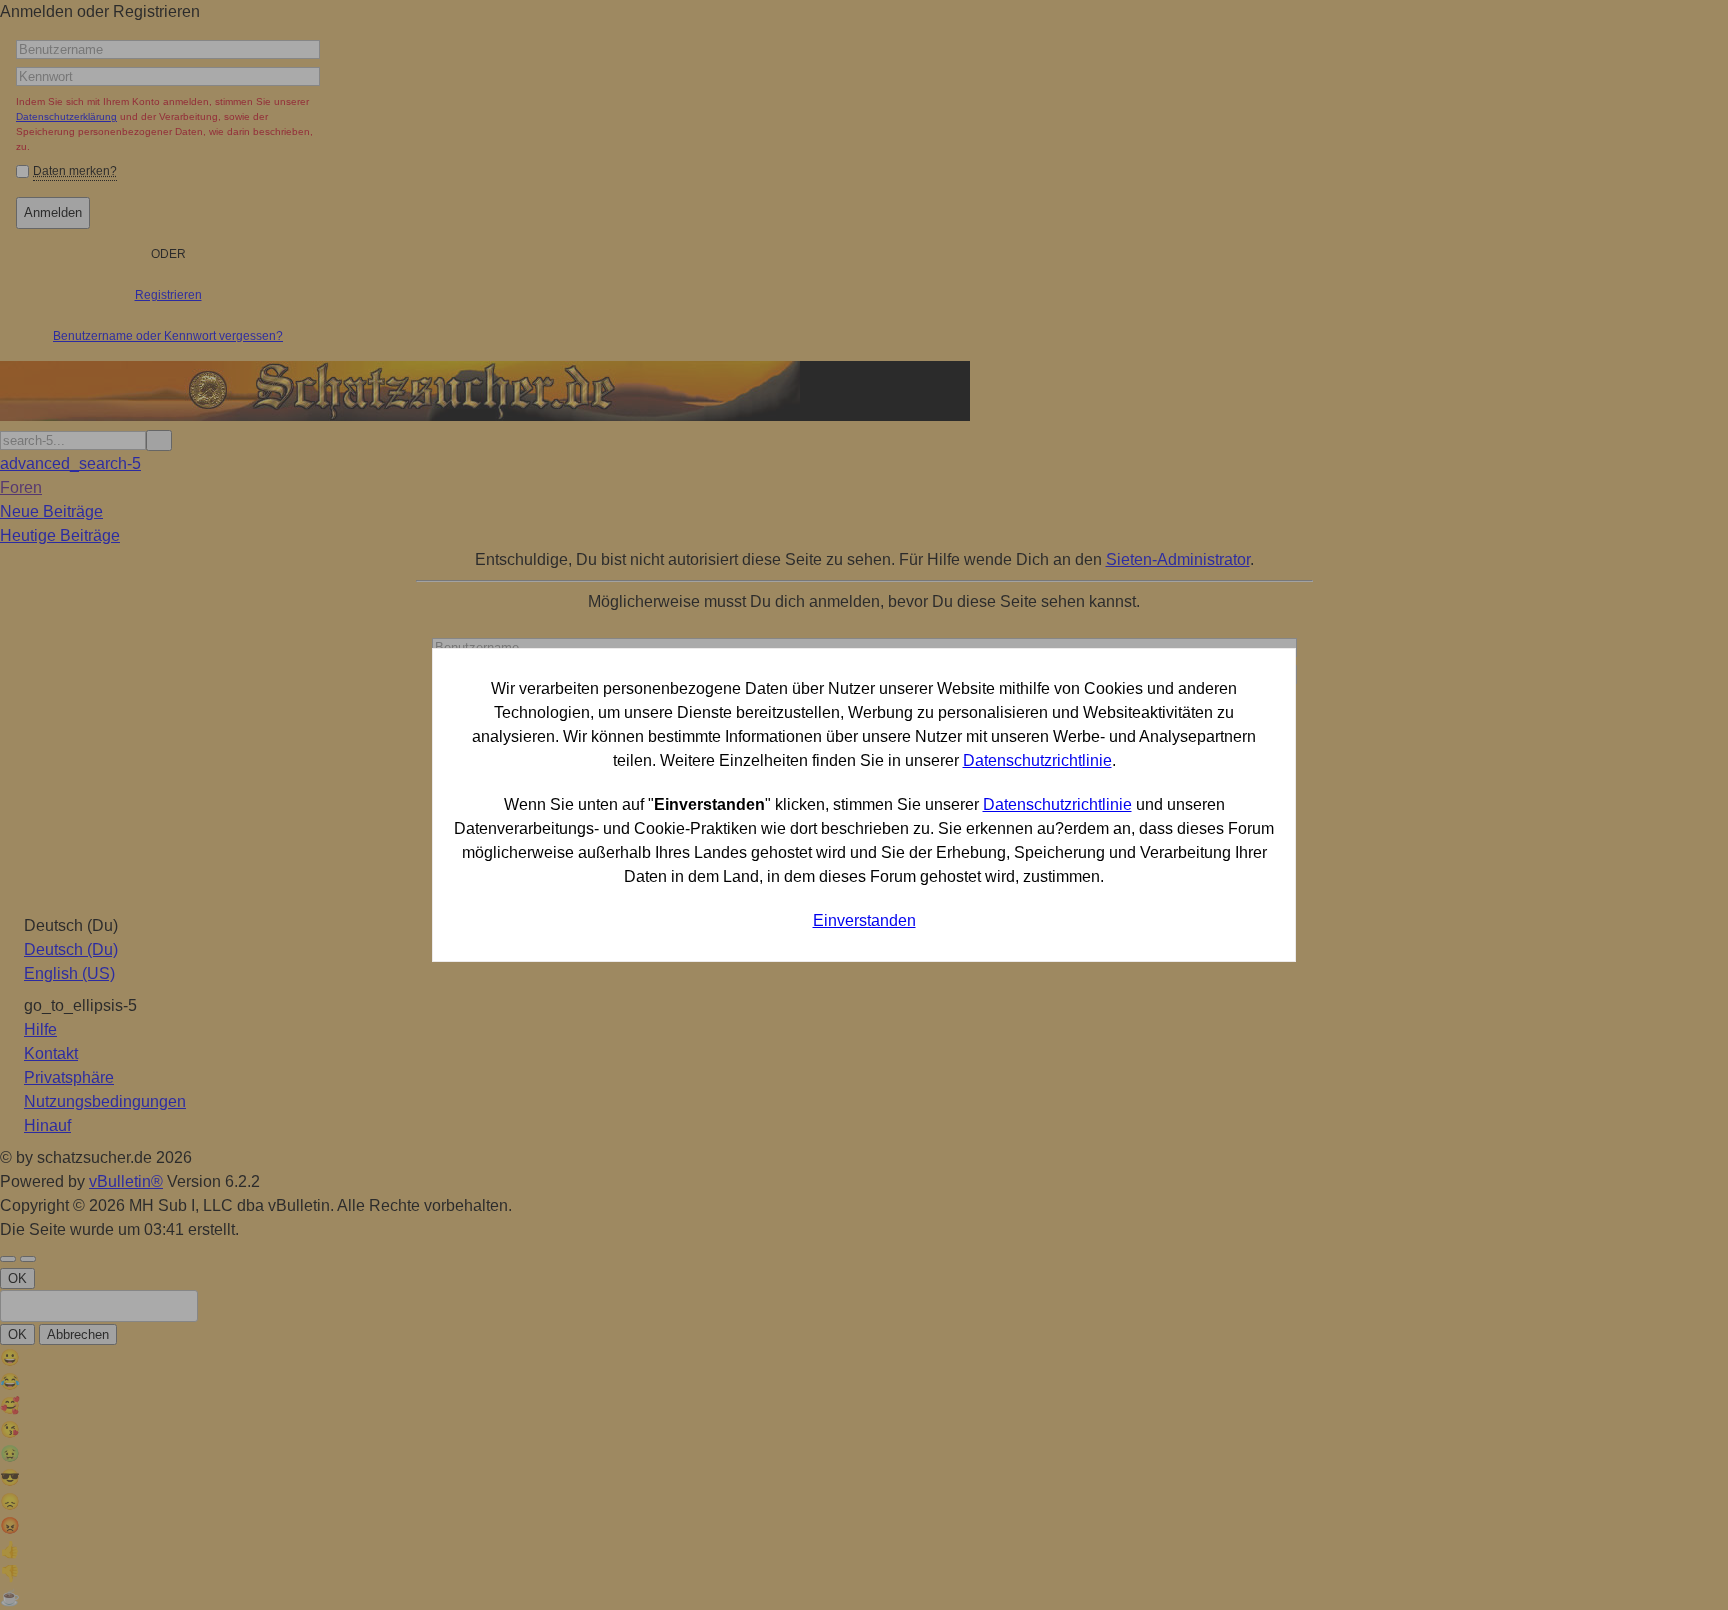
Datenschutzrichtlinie (1037, 760)
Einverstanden (864, 920)
